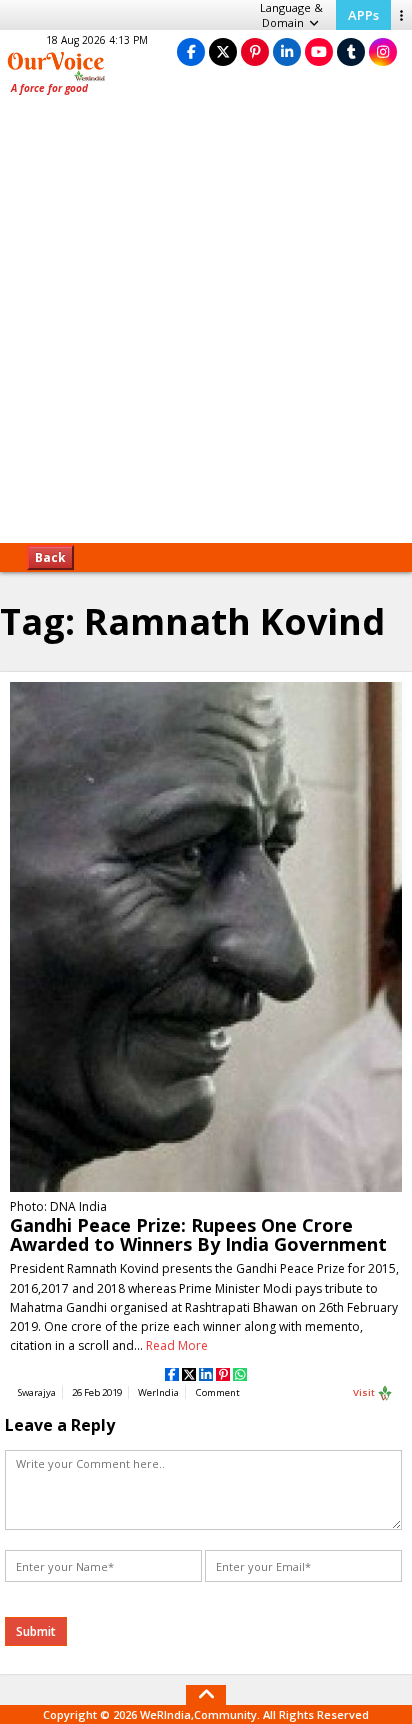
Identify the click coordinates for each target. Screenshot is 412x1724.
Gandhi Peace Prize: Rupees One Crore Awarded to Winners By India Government (198, 1234)
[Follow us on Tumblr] (351, 51)
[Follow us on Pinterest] (255, 51)
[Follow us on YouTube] (319, 51)
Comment (218, 1392)
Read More (177, 1345)
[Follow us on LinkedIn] (287, 51)
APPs (363, 15)
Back (50, 557)
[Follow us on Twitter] (223, 51)
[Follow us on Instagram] (383, 51)
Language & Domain (291, 15)
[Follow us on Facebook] (191, 51)
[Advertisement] (206, 326)
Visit (365, 1392)
